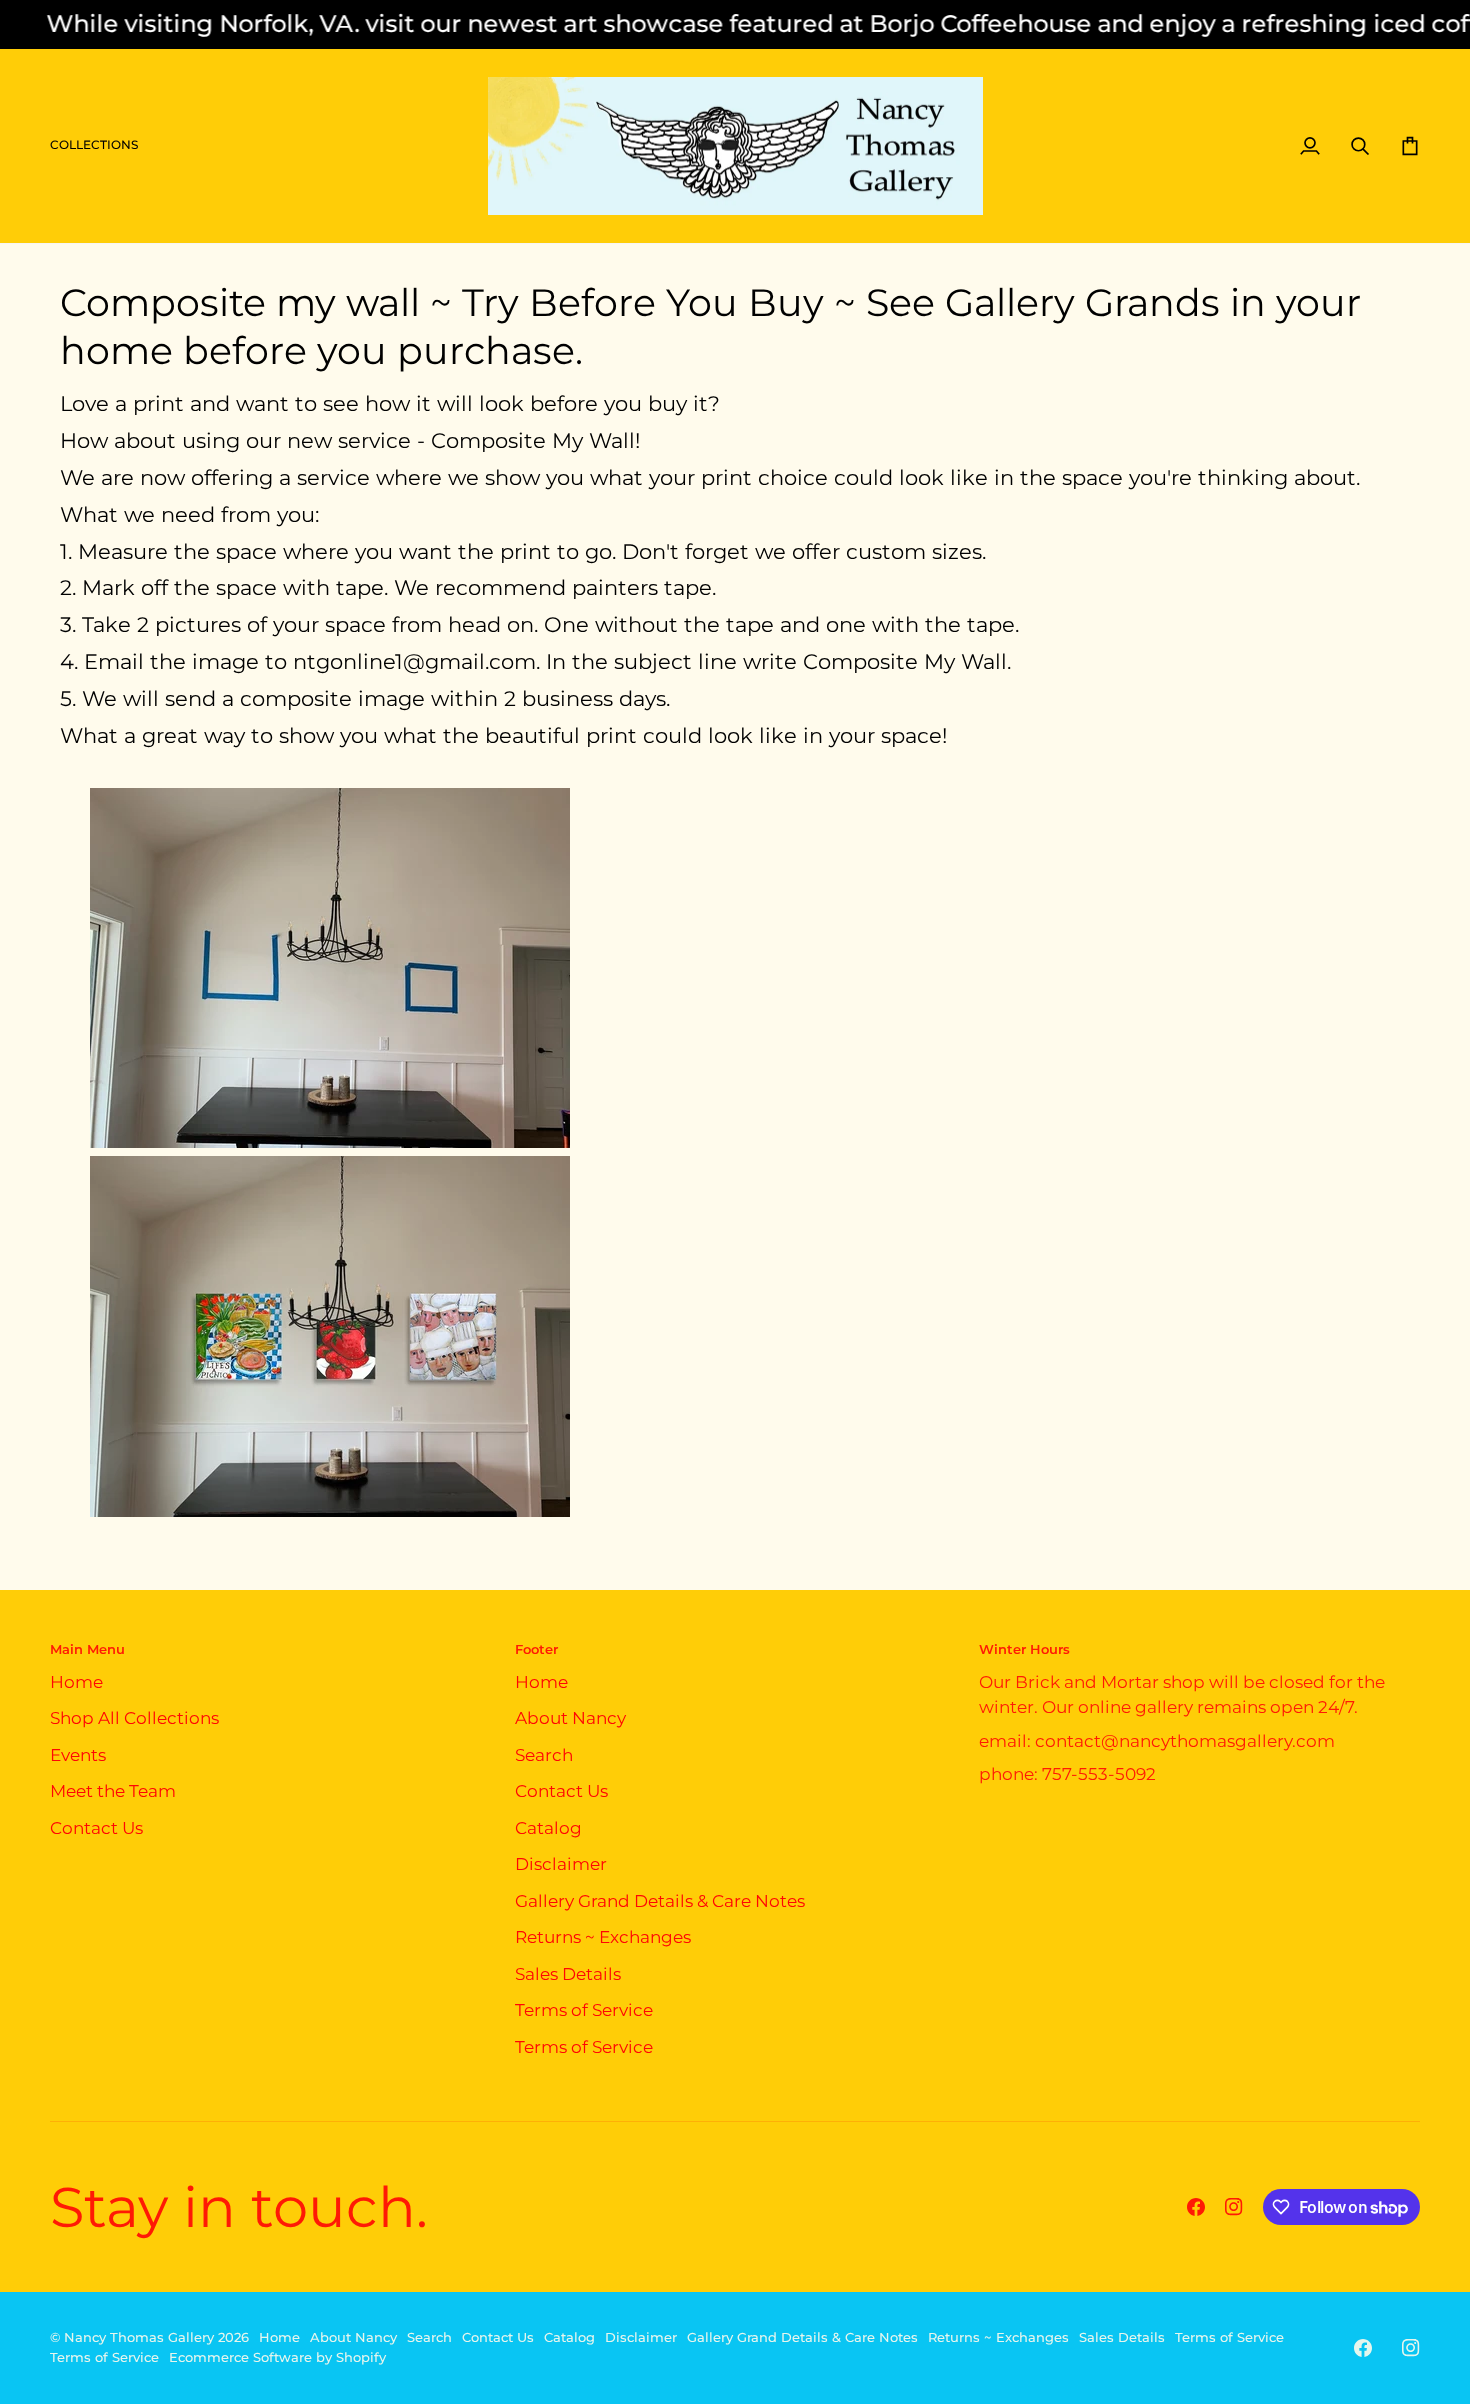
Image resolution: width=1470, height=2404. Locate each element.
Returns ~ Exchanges (603, 1937)
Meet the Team (113, 1791)
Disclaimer (561, 1864)
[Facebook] (1196, 2207)
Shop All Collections (134, 1718)
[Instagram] (1234, 2207)
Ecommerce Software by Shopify (277, 2357)
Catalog (548, 1828)
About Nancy (570, 1718)
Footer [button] (536, 1649)
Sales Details (568, 1974)
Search (544, 1755)
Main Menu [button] (87, 1649)
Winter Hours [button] (1024, 1649)
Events (78, 1755)
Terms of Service (584, 2010)
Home (76, 1682)
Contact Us (96, 1828)
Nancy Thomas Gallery (139, 2337)
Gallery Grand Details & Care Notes (660, 1901)
